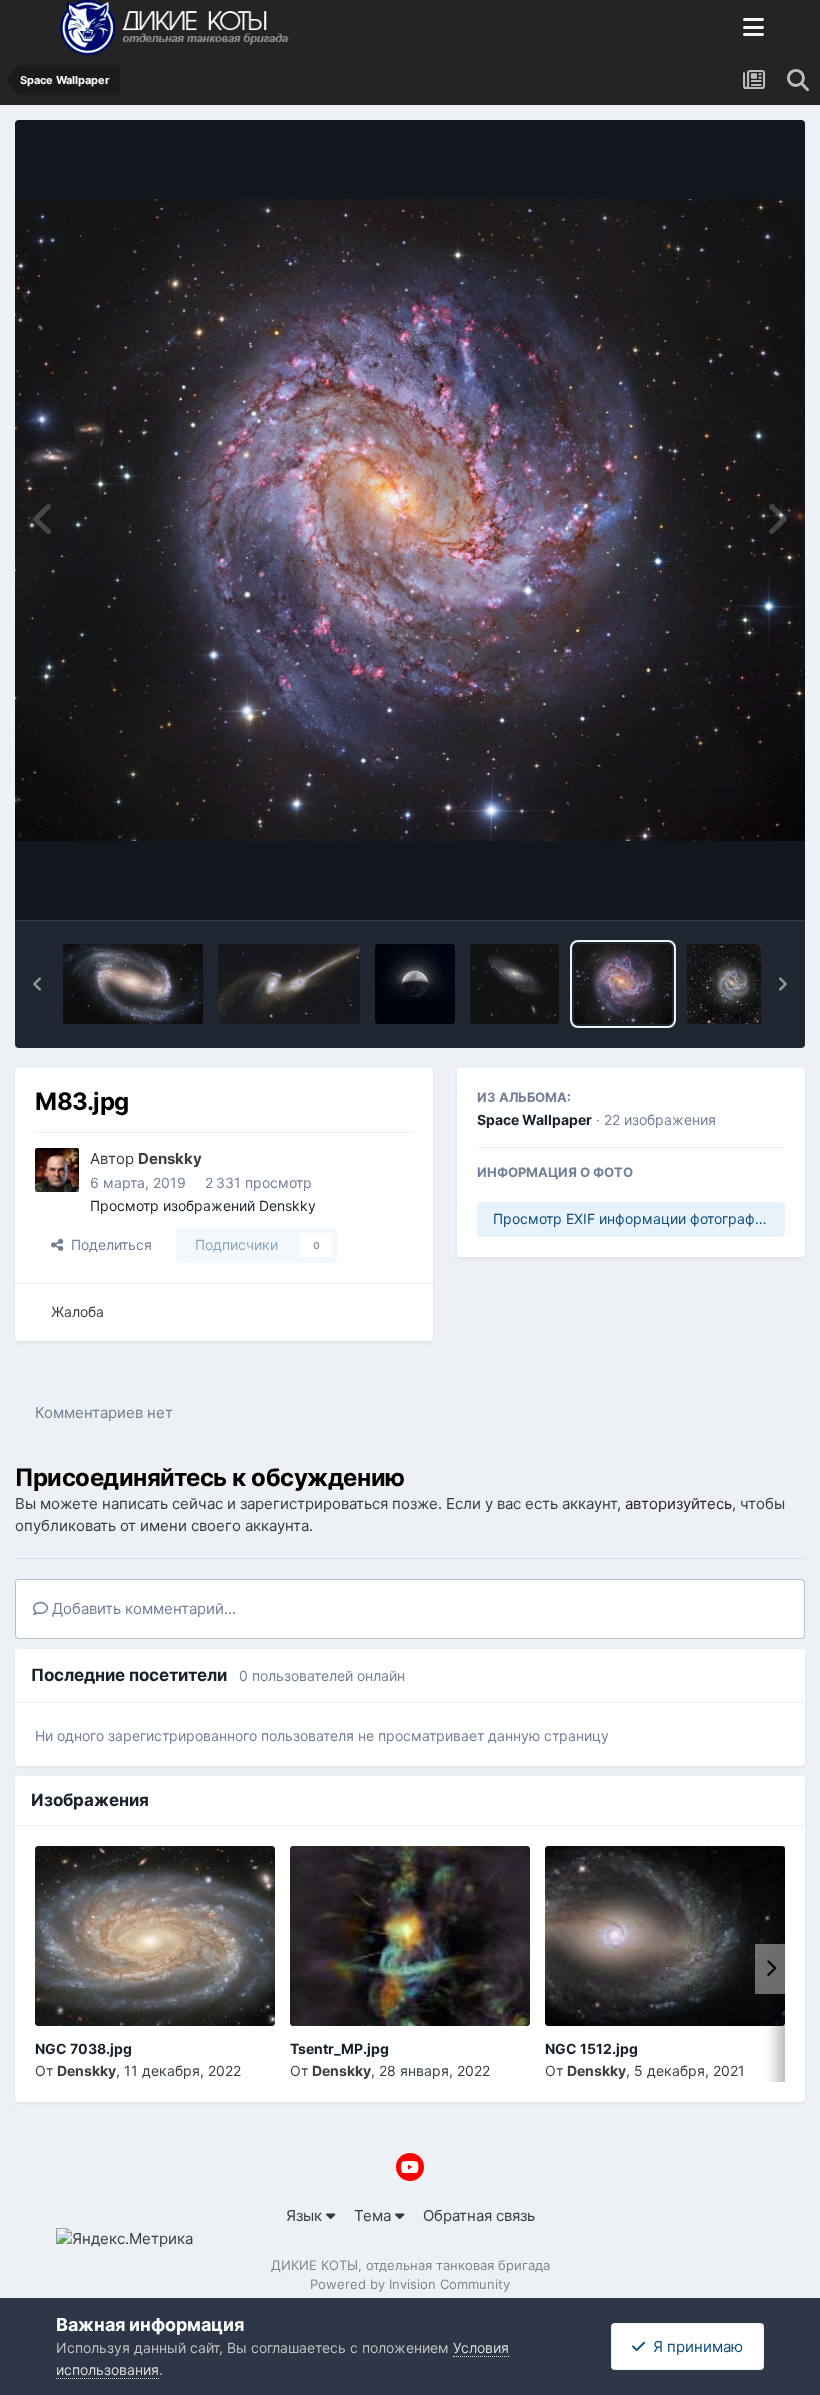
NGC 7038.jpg (83, 2048)
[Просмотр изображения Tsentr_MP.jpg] (410, 1936)
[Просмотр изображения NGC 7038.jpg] (155, 1936)
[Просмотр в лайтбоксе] (410, 520)
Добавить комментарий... (142, 1608)
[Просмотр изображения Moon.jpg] (415, 984)
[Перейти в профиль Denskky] (57, 1170)
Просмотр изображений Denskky (203, 1205)
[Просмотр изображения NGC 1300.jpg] (133, 984)
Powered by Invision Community (410, 2284)
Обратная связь (479, 2215)
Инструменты (710, 881)
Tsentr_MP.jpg (339, 2048)
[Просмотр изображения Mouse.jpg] (289, 984)
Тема (374, 2215)
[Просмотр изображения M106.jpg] (514, 984)
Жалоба (77, 1311)
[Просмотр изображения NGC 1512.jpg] (665, 1936)
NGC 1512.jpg (591, 2048)
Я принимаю (694, 2346)
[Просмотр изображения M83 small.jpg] (731, 984)
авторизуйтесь (678, 1503)
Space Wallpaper (534, 1119)
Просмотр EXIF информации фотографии (632, 1218)
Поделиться (107, 1244)
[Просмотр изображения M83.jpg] (623, 984)
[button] (37, 984)
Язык (306, 2215)
